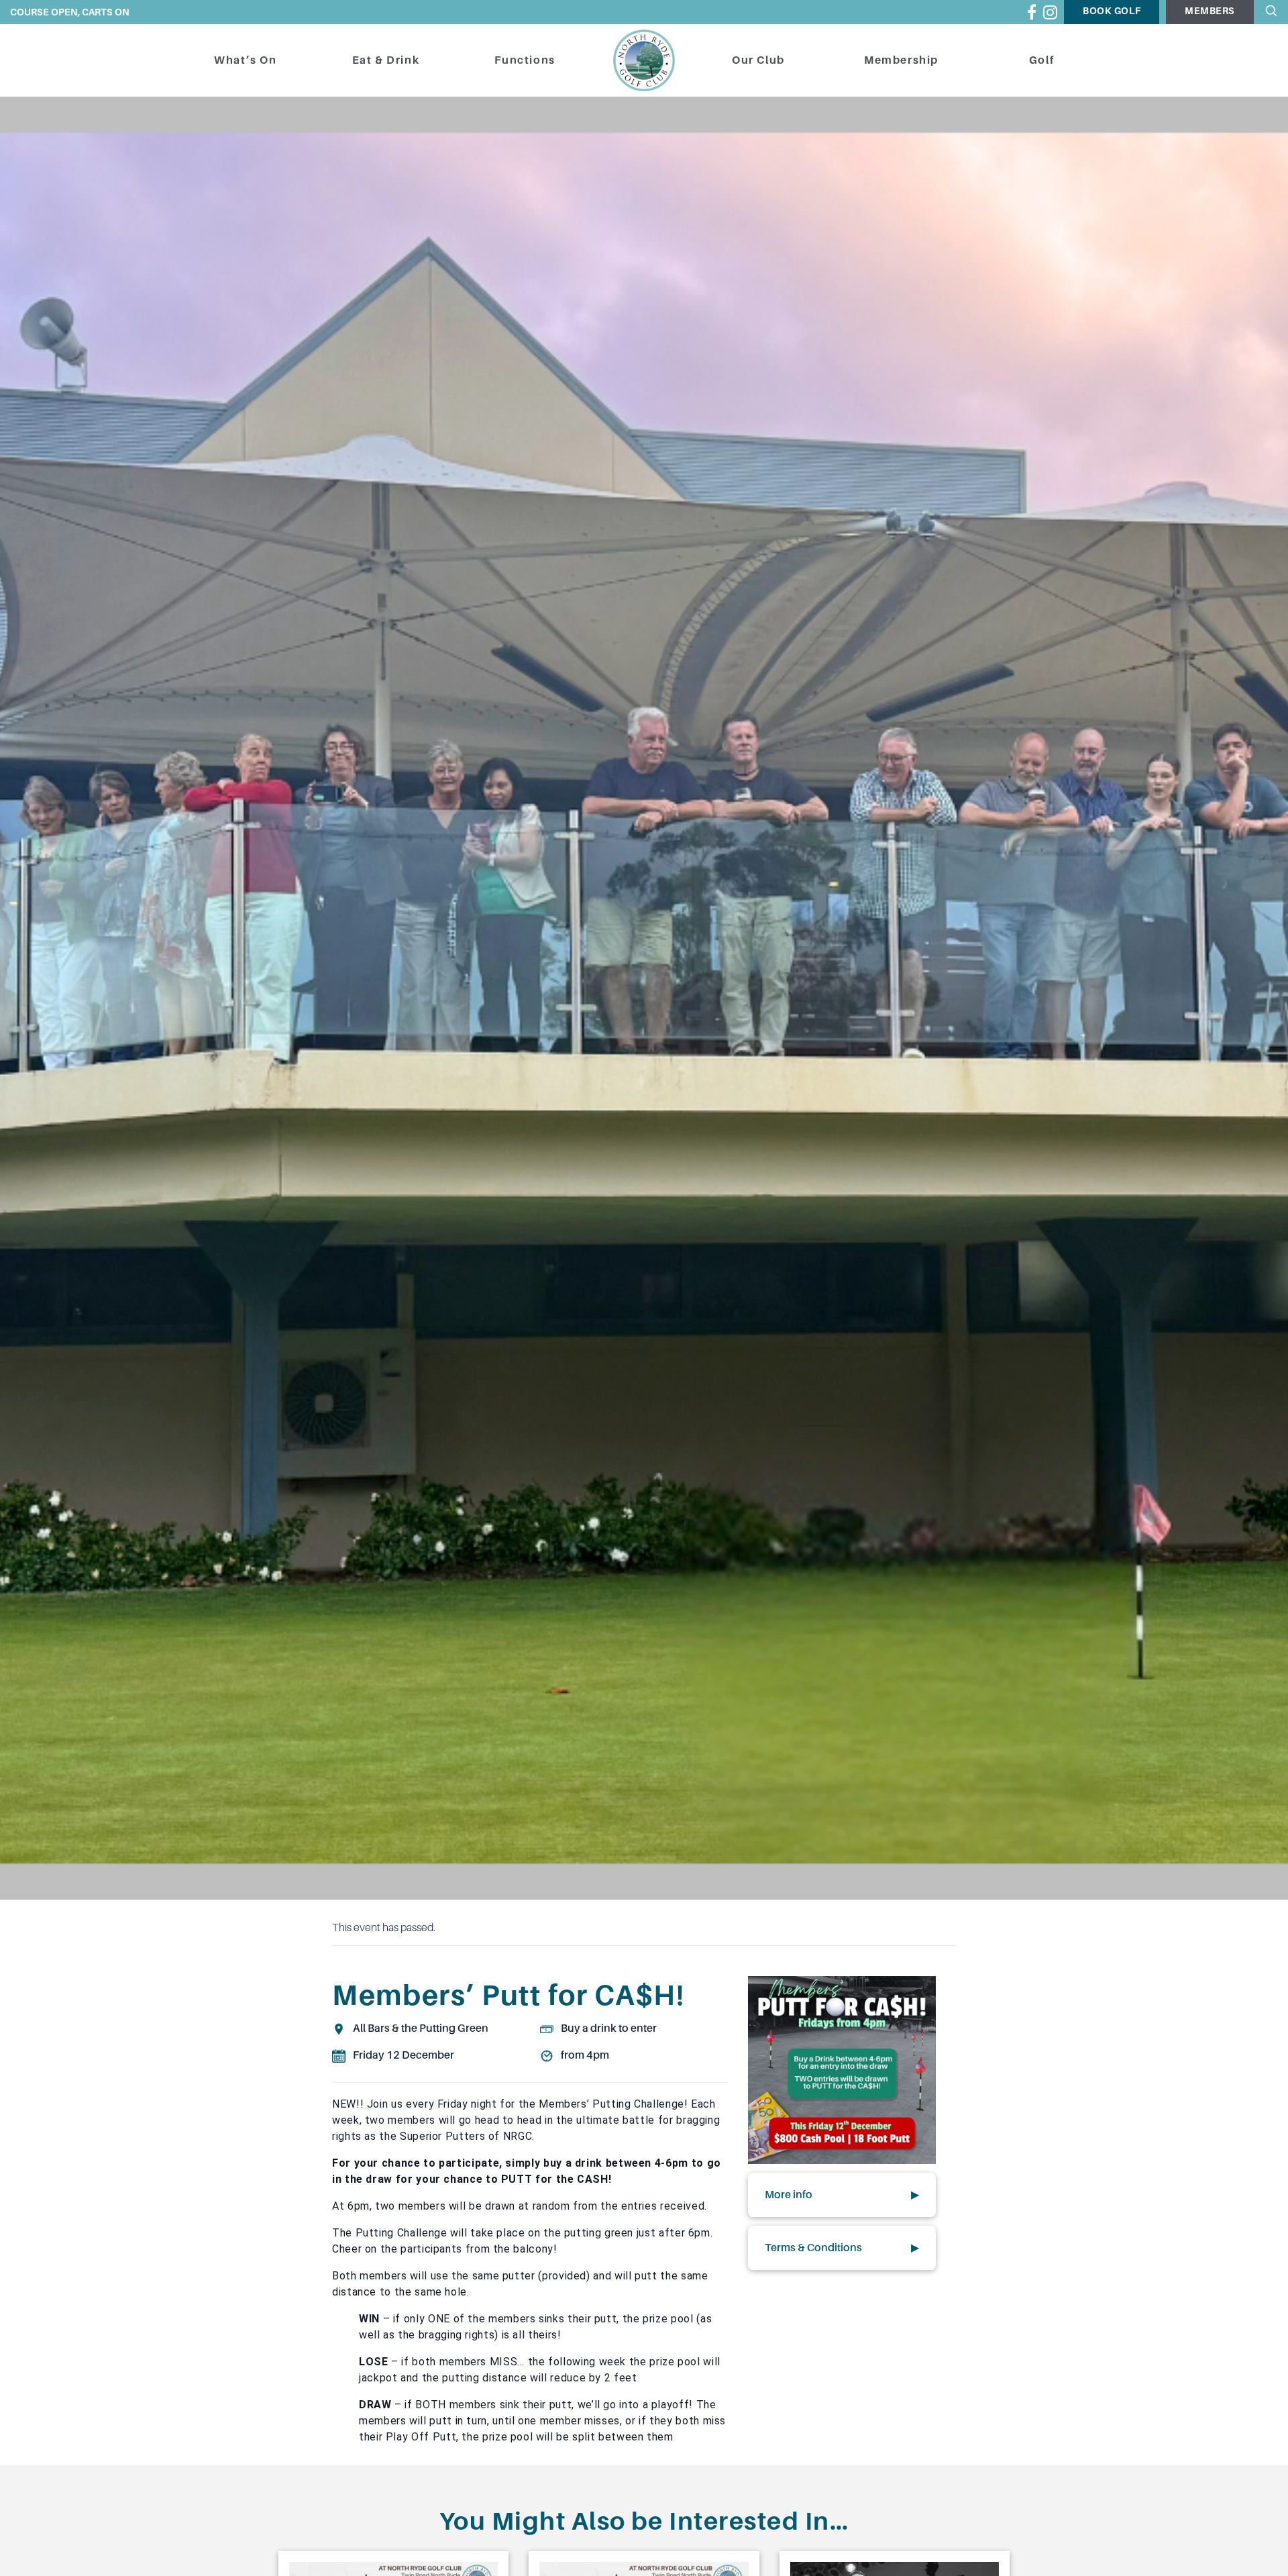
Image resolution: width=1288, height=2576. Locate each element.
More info (842, 2195)
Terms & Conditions (842, 2248)
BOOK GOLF (1112, 11)
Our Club (758, 60)
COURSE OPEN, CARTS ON (70, 12)
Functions (525, 60)
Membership (901, 60)
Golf (1041, 60)
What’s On (245, 60)
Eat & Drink (386, 60)
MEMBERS (1210, 11)
